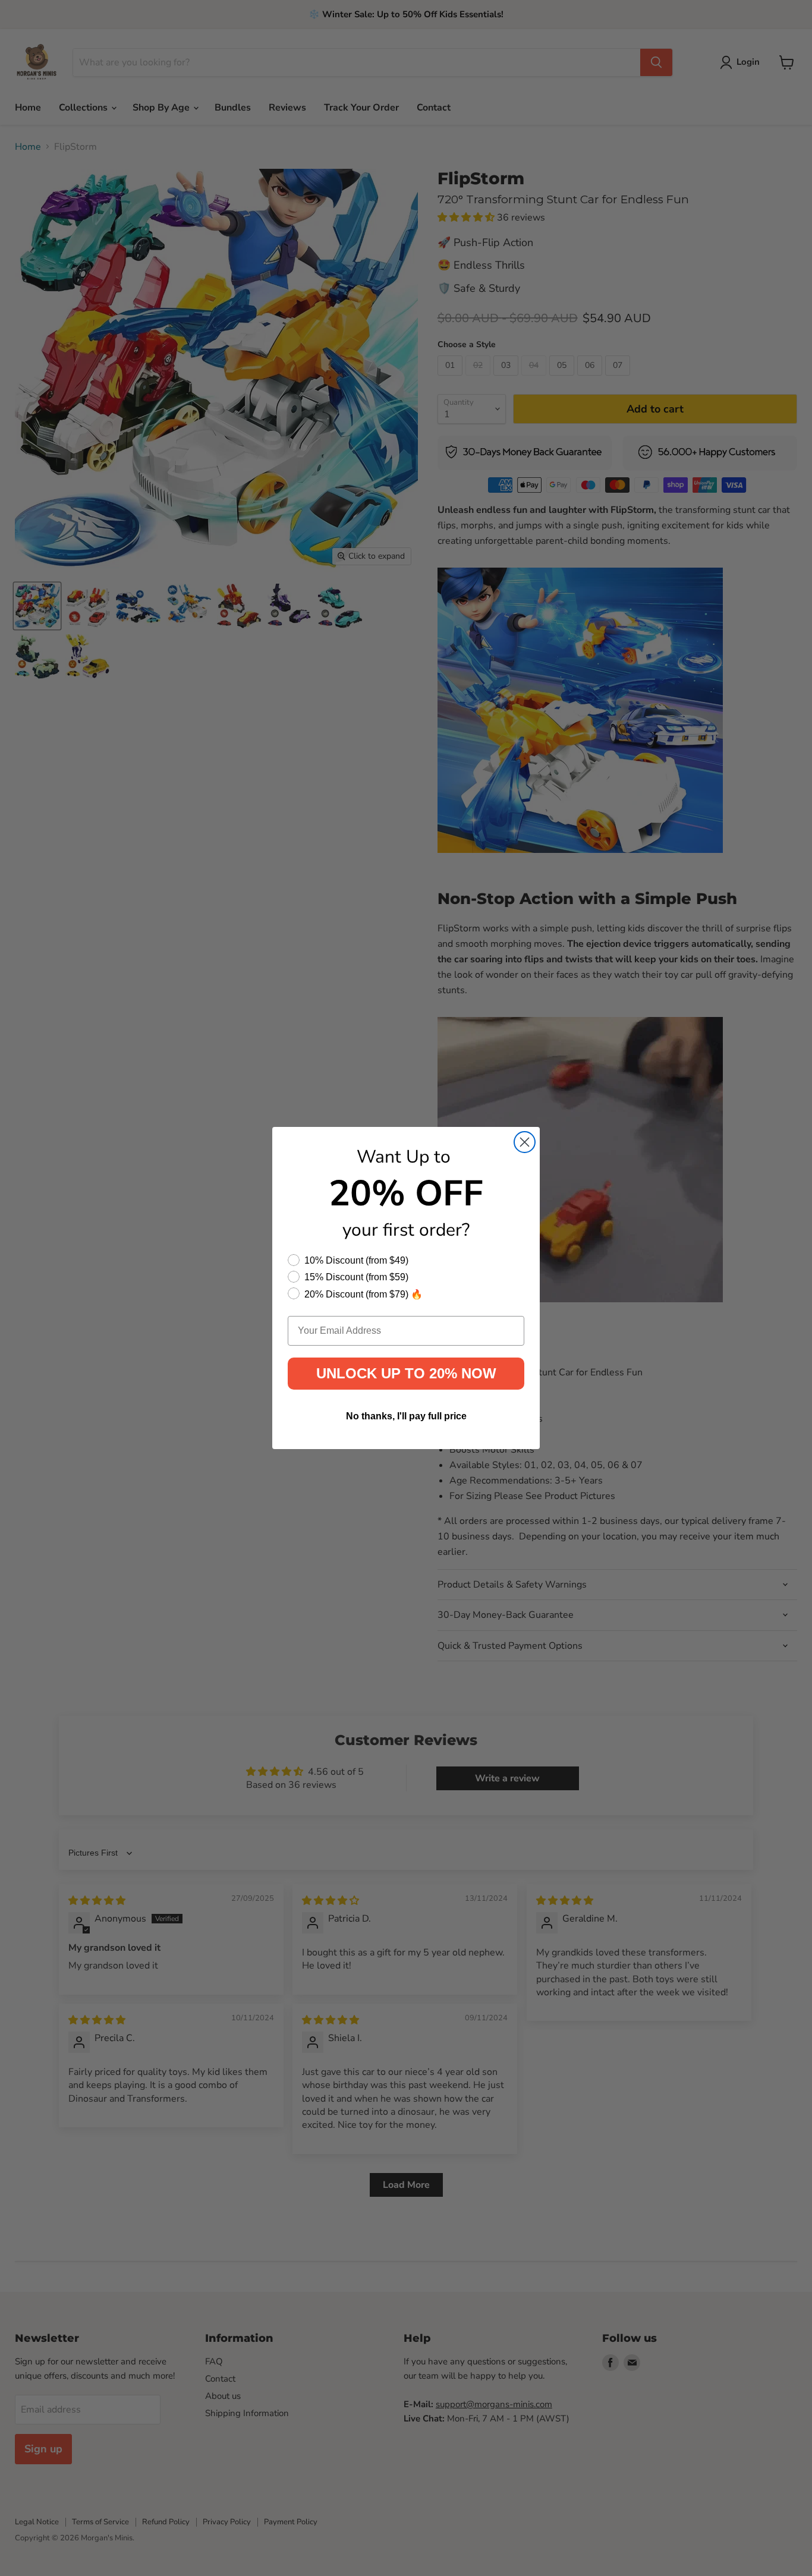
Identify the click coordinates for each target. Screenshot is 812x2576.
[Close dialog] (525, 1142)
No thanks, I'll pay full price (406, 1416)
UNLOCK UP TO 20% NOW (406, 1373)
